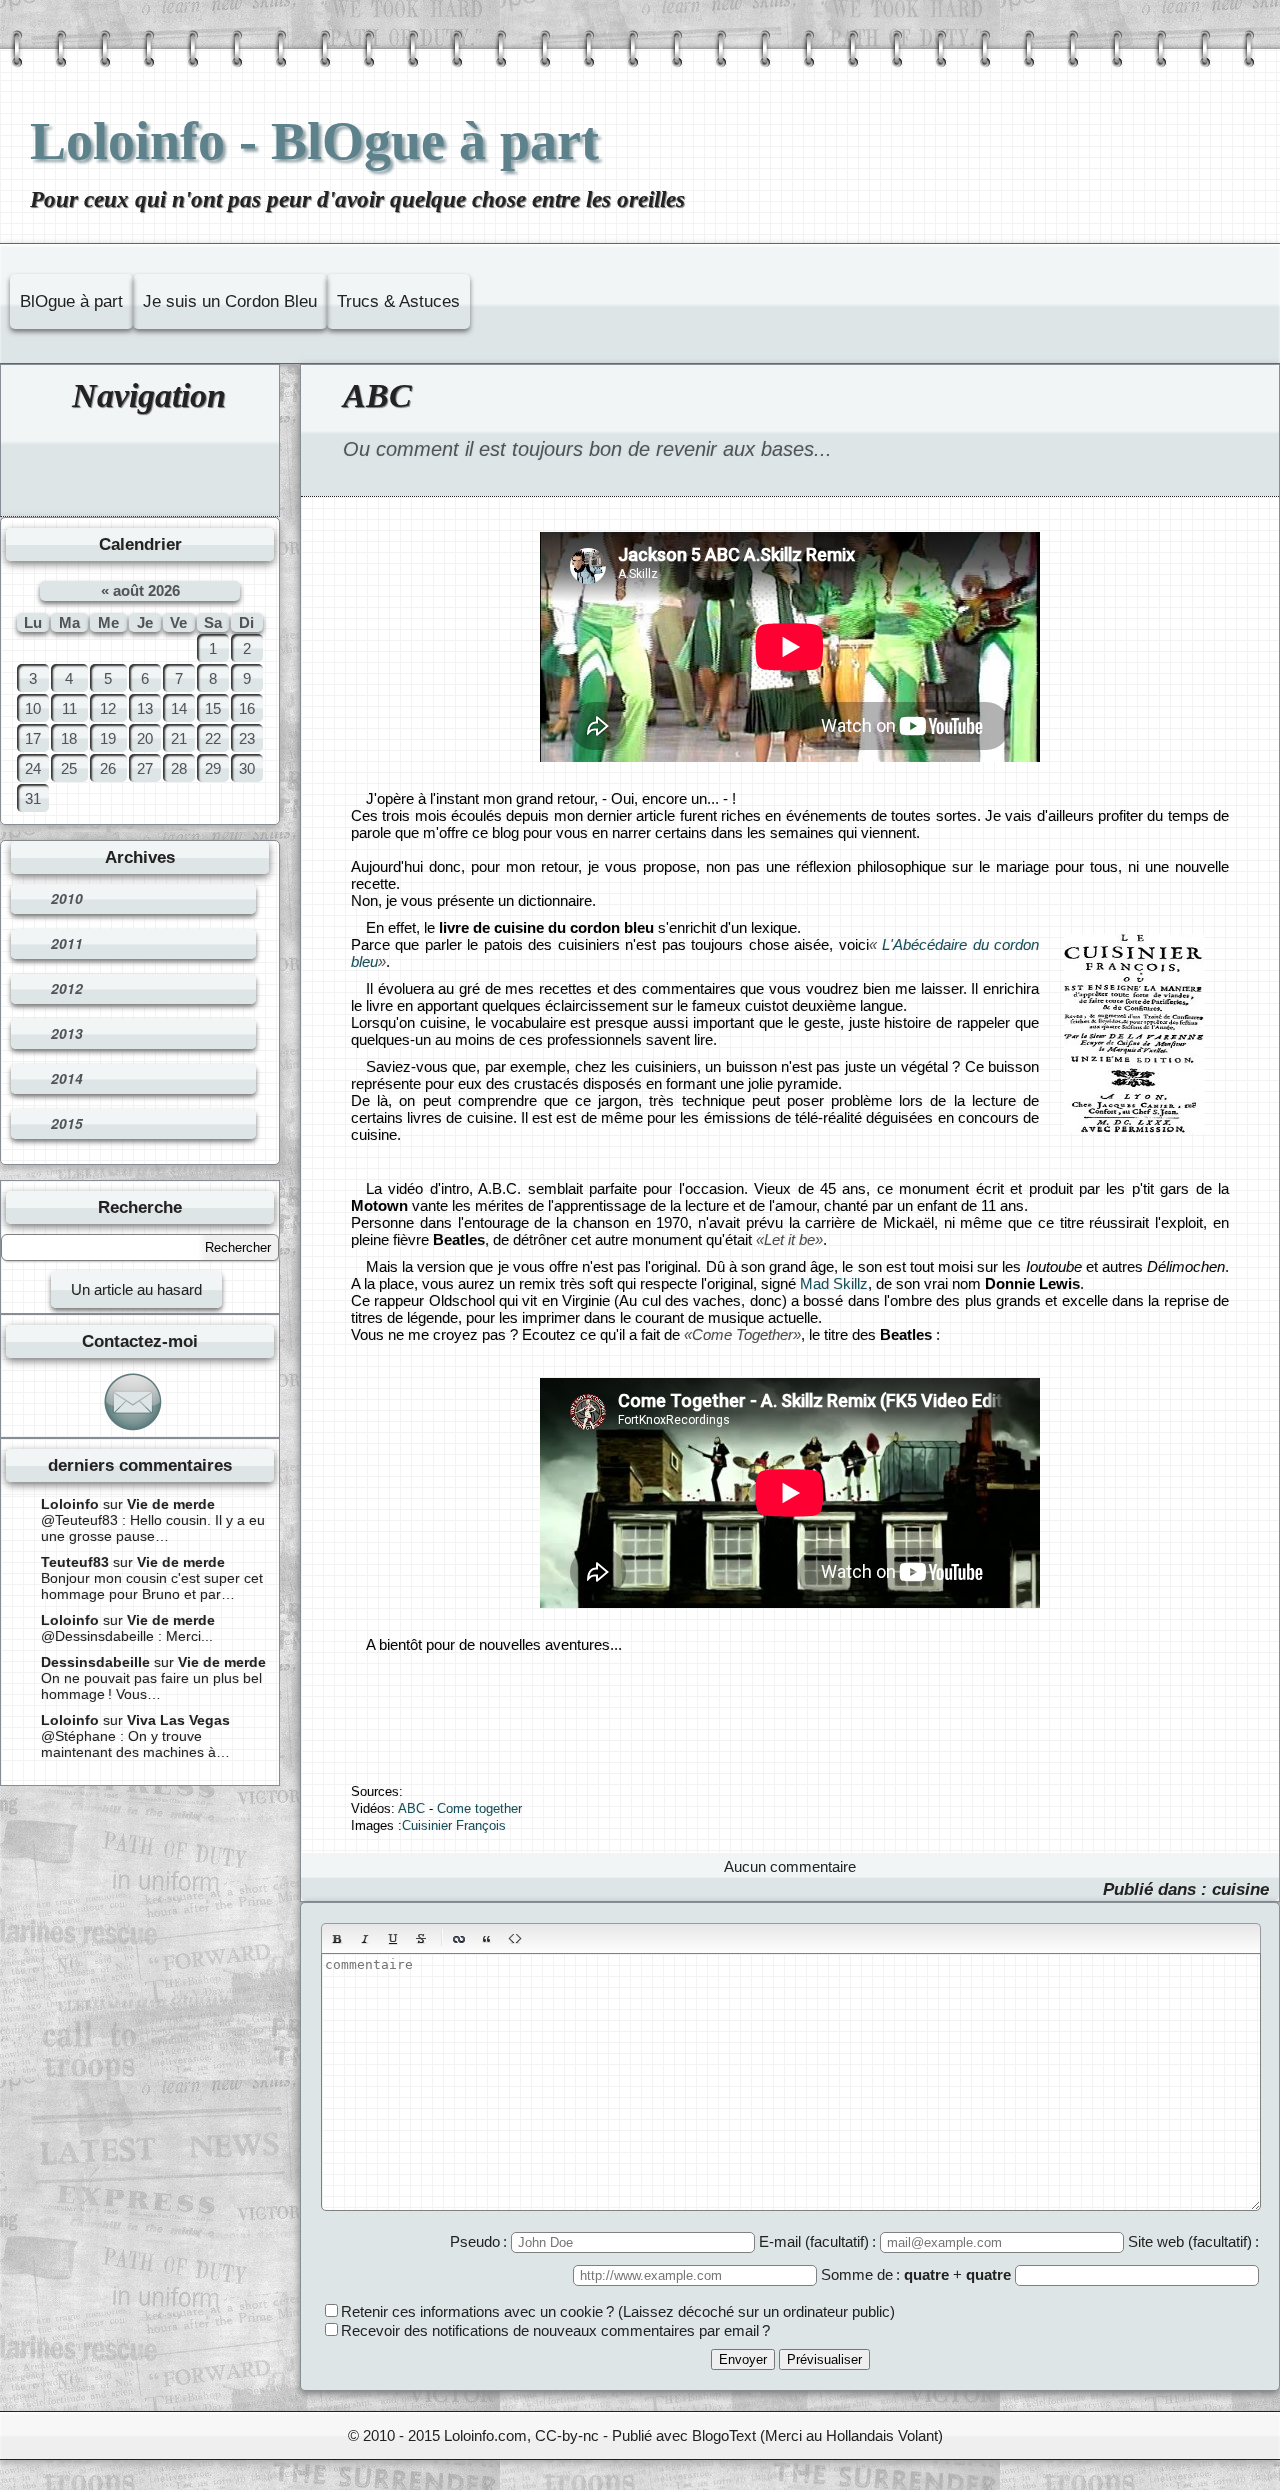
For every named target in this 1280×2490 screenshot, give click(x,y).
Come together (479, 1809)
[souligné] (393, 1939)
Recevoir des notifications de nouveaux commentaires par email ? (555, 2330)
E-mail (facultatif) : (819, 2241)
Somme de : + (916, 2274)
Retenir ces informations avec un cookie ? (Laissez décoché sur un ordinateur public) (618, 2311)
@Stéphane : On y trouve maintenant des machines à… (135, 1744)
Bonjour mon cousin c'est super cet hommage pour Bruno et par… (152, 1586)
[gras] (337, 1939)
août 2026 (146, 590)
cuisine (1240, 1889)
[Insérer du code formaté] (515, 1939)
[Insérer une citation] (487, 1939)
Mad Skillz (834, 1283)
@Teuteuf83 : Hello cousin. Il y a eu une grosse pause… (153, 1528)
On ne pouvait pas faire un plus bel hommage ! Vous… (151, 1686)
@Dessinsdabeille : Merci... (127, 1636)
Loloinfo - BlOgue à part (314, 141)
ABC (377, 395)
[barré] (421, 1939)
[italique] (365, 1939)
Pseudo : (480, 2241)
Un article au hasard (136, 1289)
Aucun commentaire (790, 1866)
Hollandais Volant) (884, 2435)
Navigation (149, 395)
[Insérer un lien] (459, 1939)
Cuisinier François (454, 1826)
